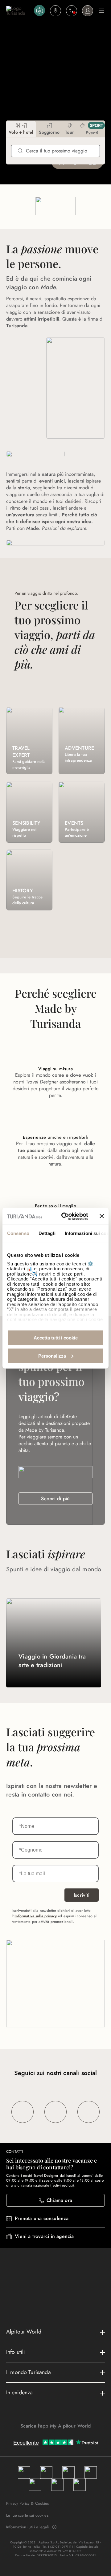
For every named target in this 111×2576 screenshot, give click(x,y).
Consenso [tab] (18, 1233)
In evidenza (20, 2393)
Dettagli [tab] (47, 1233)
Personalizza (52, 1356)
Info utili (16, 2352)
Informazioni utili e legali (27, 2527)
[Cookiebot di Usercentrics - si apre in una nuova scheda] (65, 1216)
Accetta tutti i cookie (56, 1338)
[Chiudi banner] (102, 1216)
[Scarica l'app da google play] (52, 2437)
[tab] (21, 129)
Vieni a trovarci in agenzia (44, 2236)
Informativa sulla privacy (36, 1916)
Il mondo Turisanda (29, 2372)
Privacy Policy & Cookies (28, 2503)
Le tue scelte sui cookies (27, 2515)
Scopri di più (55, 1499)
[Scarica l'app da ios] (59, 2437)
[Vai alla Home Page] (19, 11)
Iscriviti (82, 1895)
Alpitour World (24, 2332)
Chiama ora (59, 2200)
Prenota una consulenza (42, 2218)
